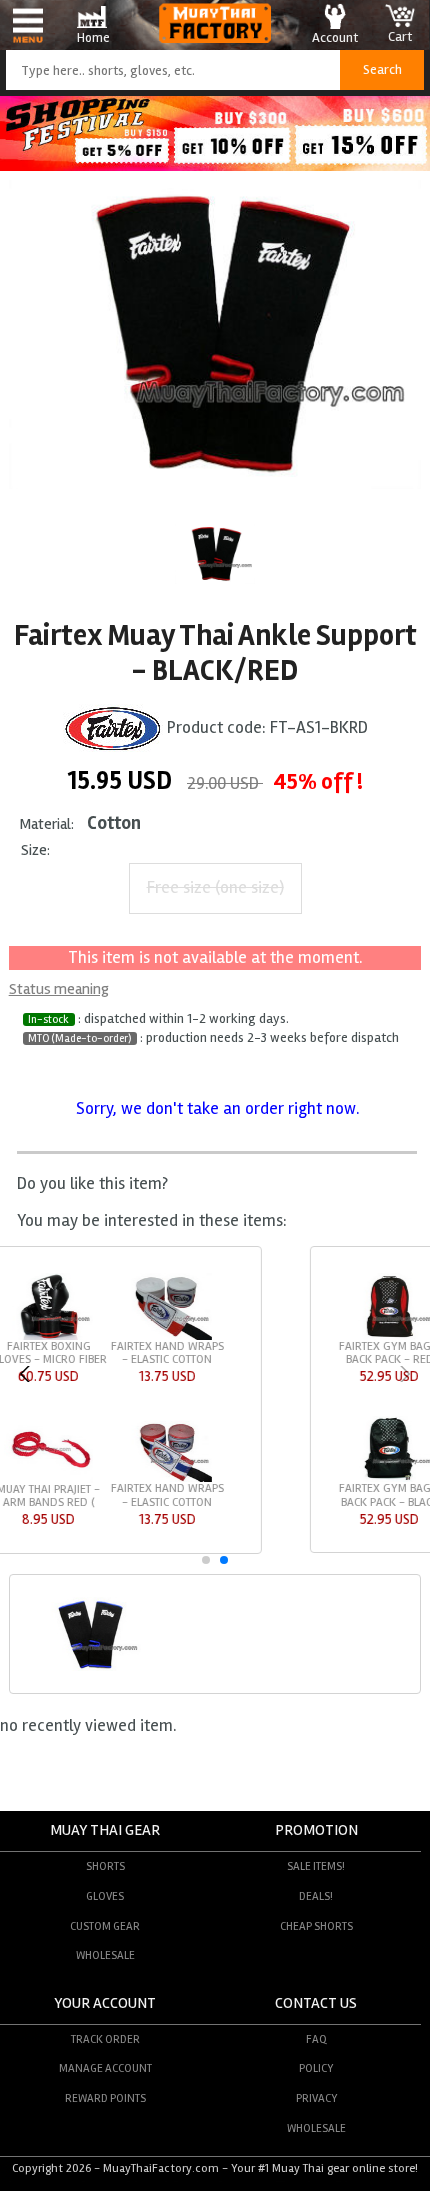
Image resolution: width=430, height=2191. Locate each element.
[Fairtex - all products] (113, 728)
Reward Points (105, 2098)
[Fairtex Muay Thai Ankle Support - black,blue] (91, 1668)
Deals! (316, 1896)
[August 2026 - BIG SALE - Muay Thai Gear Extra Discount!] (215, 165)
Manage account (105, 2068)
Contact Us (316, 2003)
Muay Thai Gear (105, 1830)
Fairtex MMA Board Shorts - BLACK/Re (208, 1353)
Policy (316, 2068)
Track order (105, 2039)
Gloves (105, 1896)
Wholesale (105, 1955)
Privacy (316, 2098)
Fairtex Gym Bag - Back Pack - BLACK (88, 1495)
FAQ (316, 2039)
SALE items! (316, 1866)
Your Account (105, 2003)
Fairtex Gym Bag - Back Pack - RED (88, 1353)
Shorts (105, 1866)
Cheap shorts (316, 1926)
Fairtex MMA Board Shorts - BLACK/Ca (326, 1353)
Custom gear (105, 1926)
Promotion (316, 1830)
